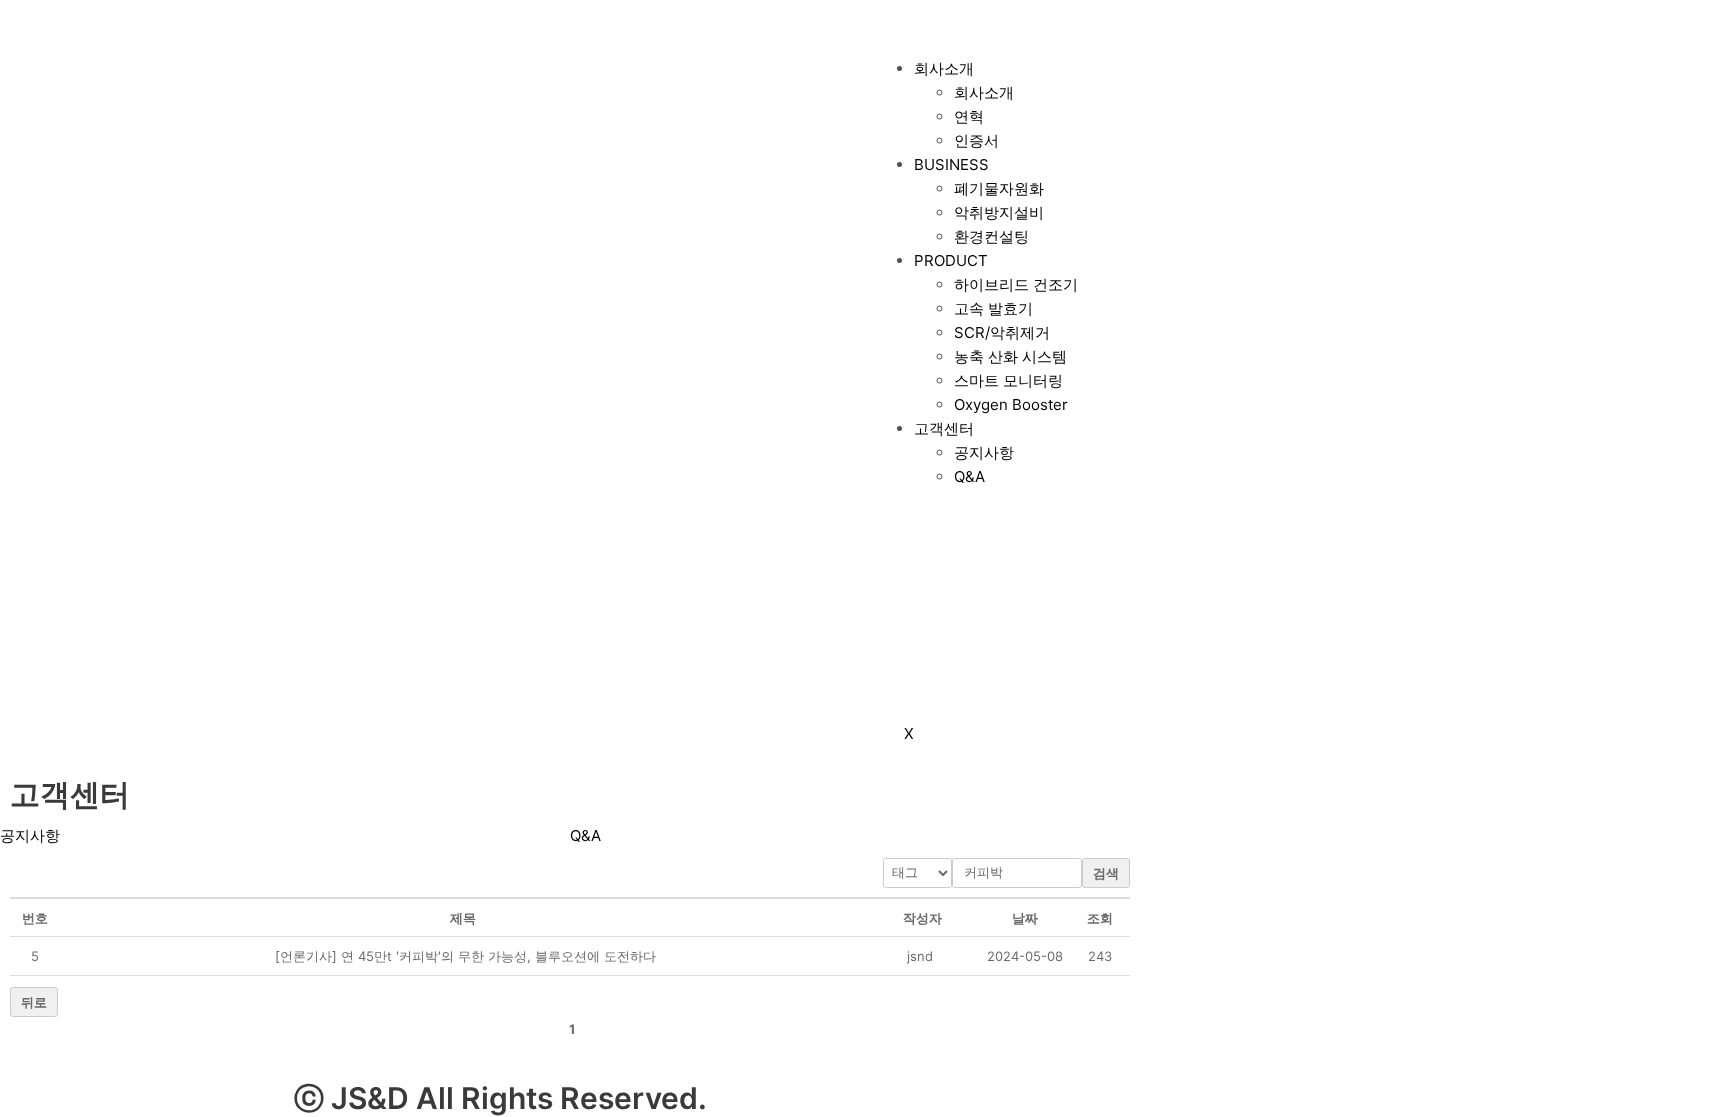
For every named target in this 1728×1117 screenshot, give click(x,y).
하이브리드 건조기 (1016, 284)
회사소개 (944, 68)
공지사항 (984, 452)
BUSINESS (951, 164)
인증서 (976, 140)
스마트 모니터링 (1008, 380)
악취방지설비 (999, 212)
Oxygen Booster (1011, 404)
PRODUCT (951, 260)
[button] (920, 956)
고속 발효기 (993, 308)
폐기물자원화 (999, 188)
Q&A (969, 476)
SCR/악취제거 (1002, 332)
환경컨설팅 (991, 236)
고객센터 (944, 428)
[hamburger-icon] (904, 27)
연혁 (969, 116)
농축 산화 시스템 (1010, 356)
